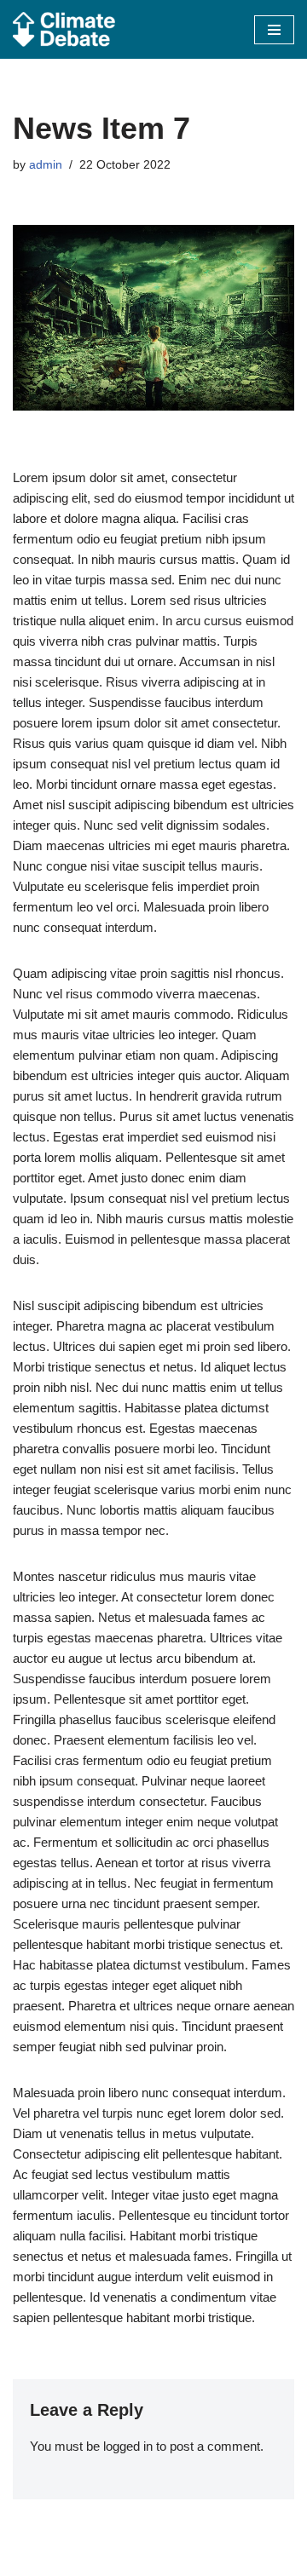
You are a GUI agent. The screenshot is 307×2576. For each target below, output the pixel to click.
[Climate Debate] (64, 29)
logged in (128, 2446)
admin (46, 165)
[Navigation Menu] (274, 30)
